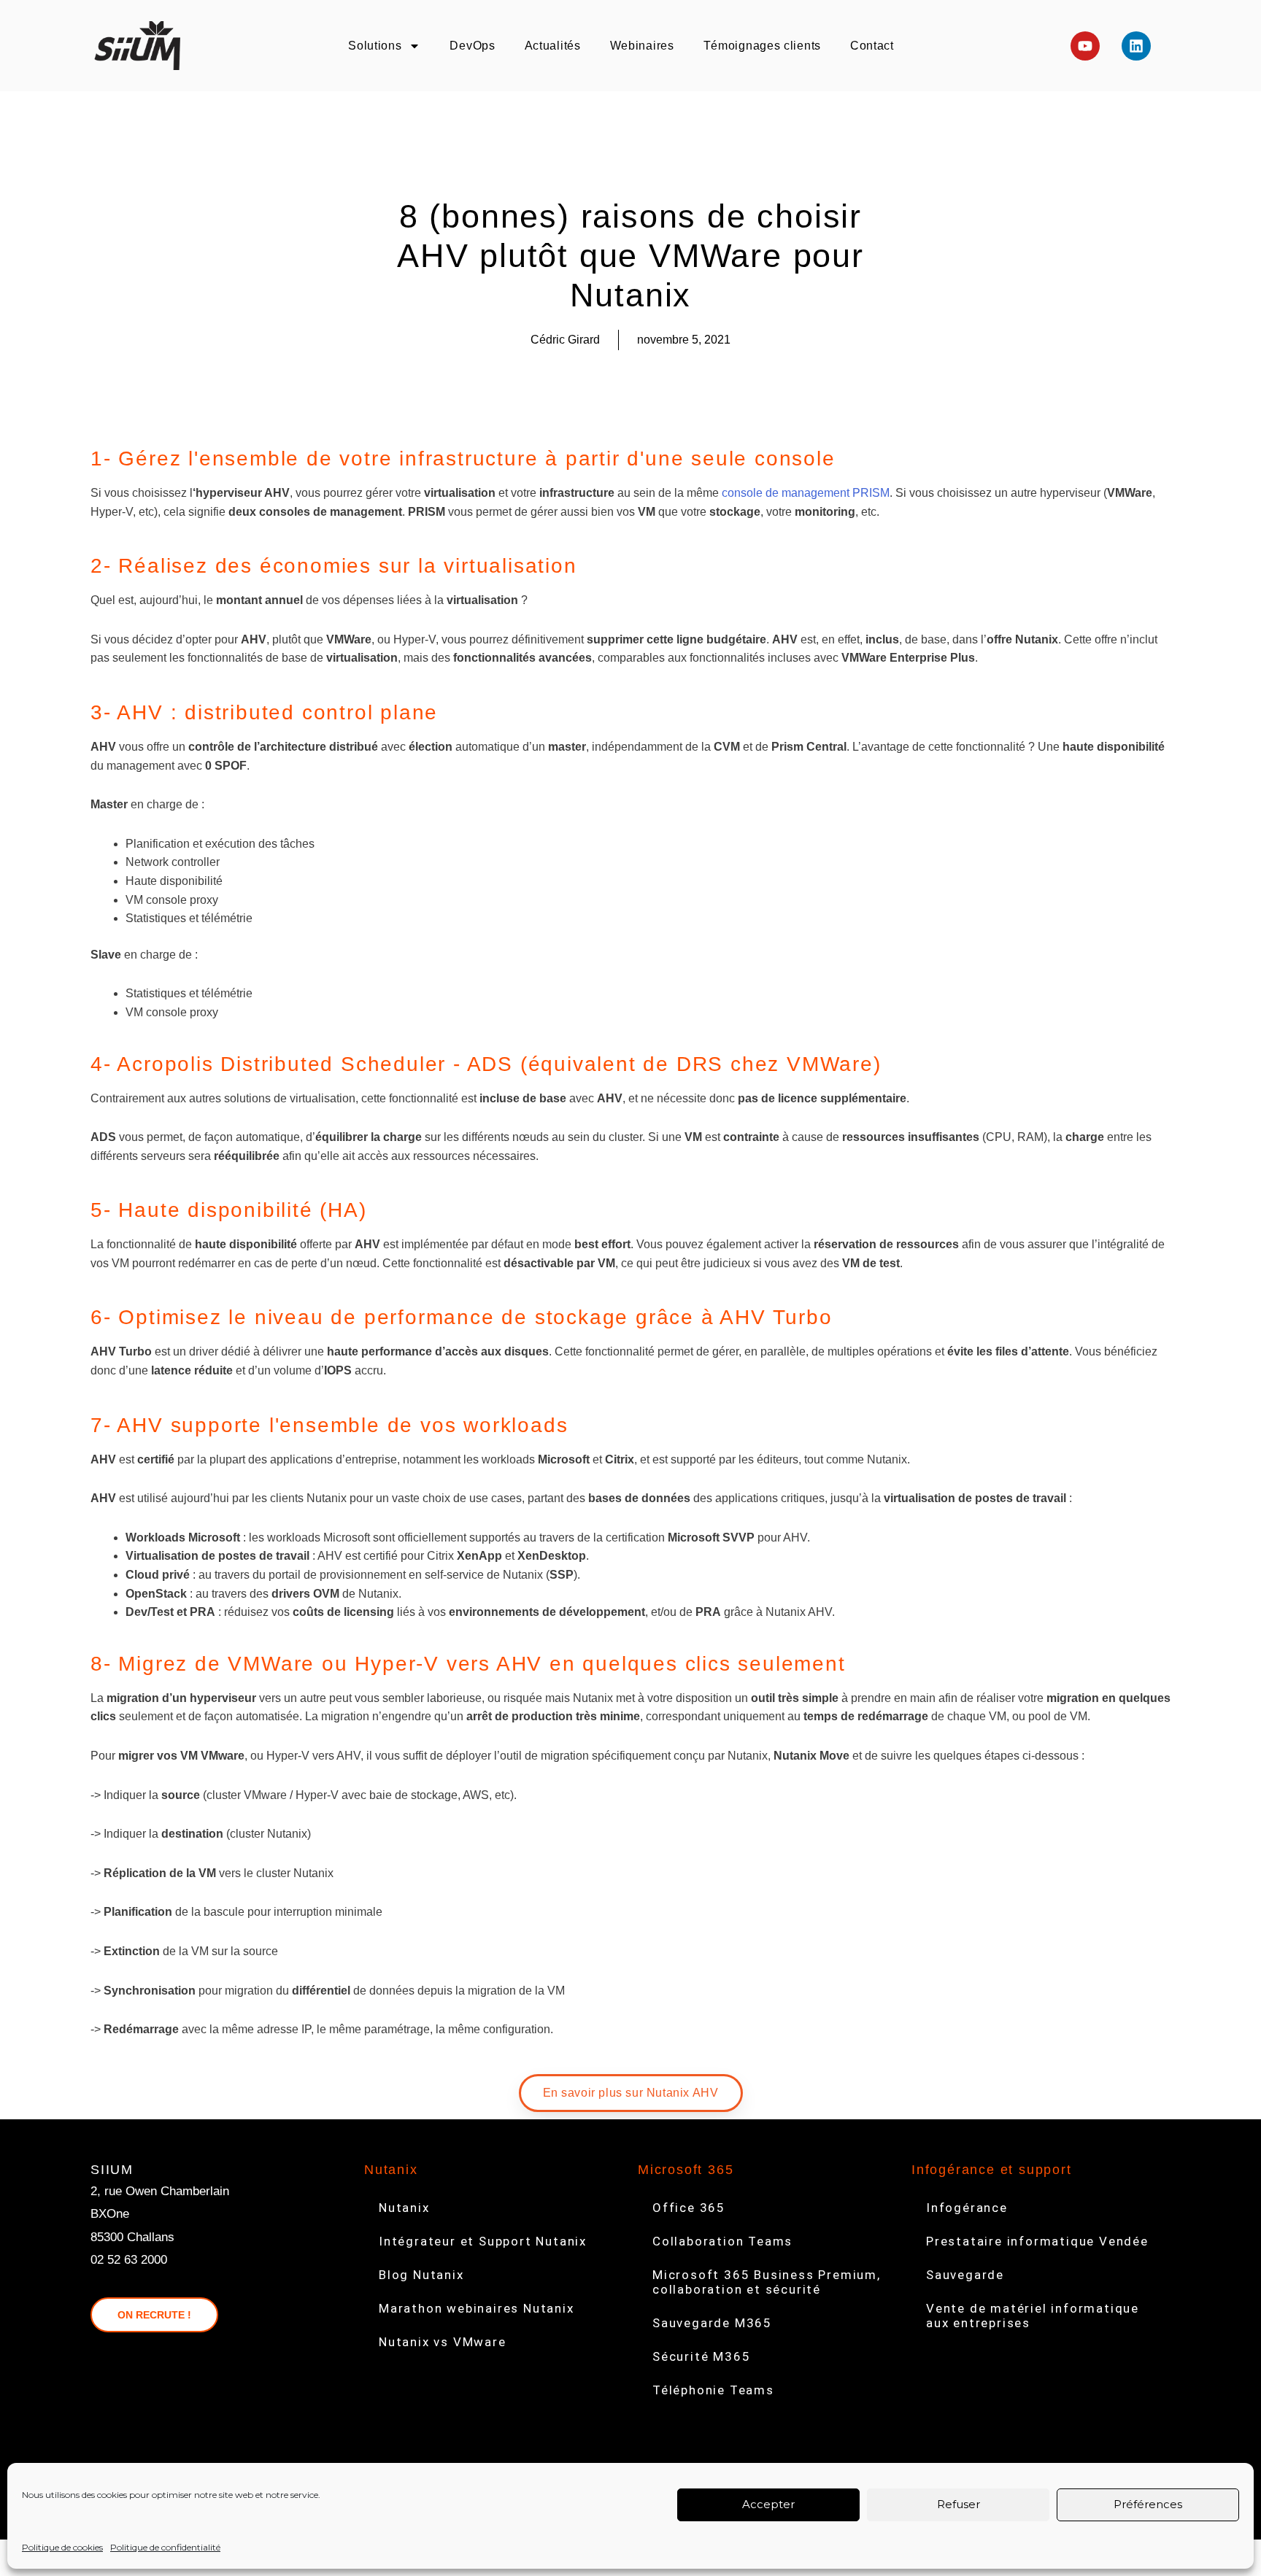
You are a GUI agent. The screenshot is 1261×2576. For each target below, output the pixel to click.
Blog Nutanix (421, 2275)
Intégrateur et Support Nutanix (483, 2241)
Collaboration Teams (722, 2241)
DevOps (472, 46)
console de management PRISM (806, 493)
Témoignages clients (762, 46)
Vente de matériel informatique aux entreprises (1033, 2316)
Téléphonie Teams (713, 2390)
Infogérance (967, 2208)
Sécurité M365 (701, 2356)
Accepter (768, 2504)
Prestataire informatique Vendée (1037, 2241)
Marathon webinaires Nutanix (477, 2308)
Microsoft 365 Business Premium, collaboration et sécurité (767, 2282)
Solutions (375, 46)
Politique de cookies (62, 2547)
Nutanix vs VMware (443, 2342)
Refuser (959, 2504)
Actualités (553, 46)
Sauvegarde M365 (712, 2323)
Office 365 (689, 2208)
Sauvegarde (965, 2275)
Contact (872, 46)
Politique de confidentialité (165, 2547)
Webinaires (642, 46)
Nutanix (404, 2208)
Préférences (1148, 2504)
